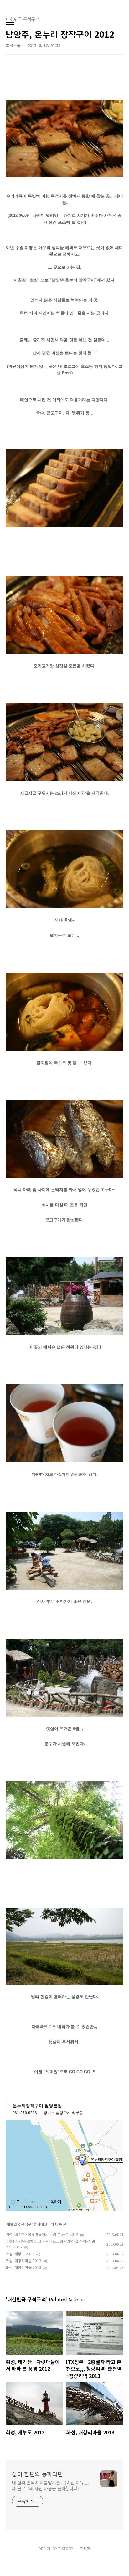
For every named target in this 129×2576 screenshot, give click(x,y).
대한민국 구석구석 (21, 2224)
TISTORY (66, 2548)
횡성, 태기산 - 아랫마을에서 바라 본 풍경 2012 (42, 2234)
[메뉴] (10, 25)
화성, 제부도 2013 (20, 2254)
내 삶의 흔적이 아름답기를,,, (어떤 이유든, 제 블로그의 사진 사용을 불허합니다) (50, 2485)
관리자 (85, 2548)
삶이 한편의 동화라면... (40, 2474)
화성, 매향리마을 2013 (23, 2260)
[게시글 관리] (33, 2202)
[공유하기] (25, 2202)
